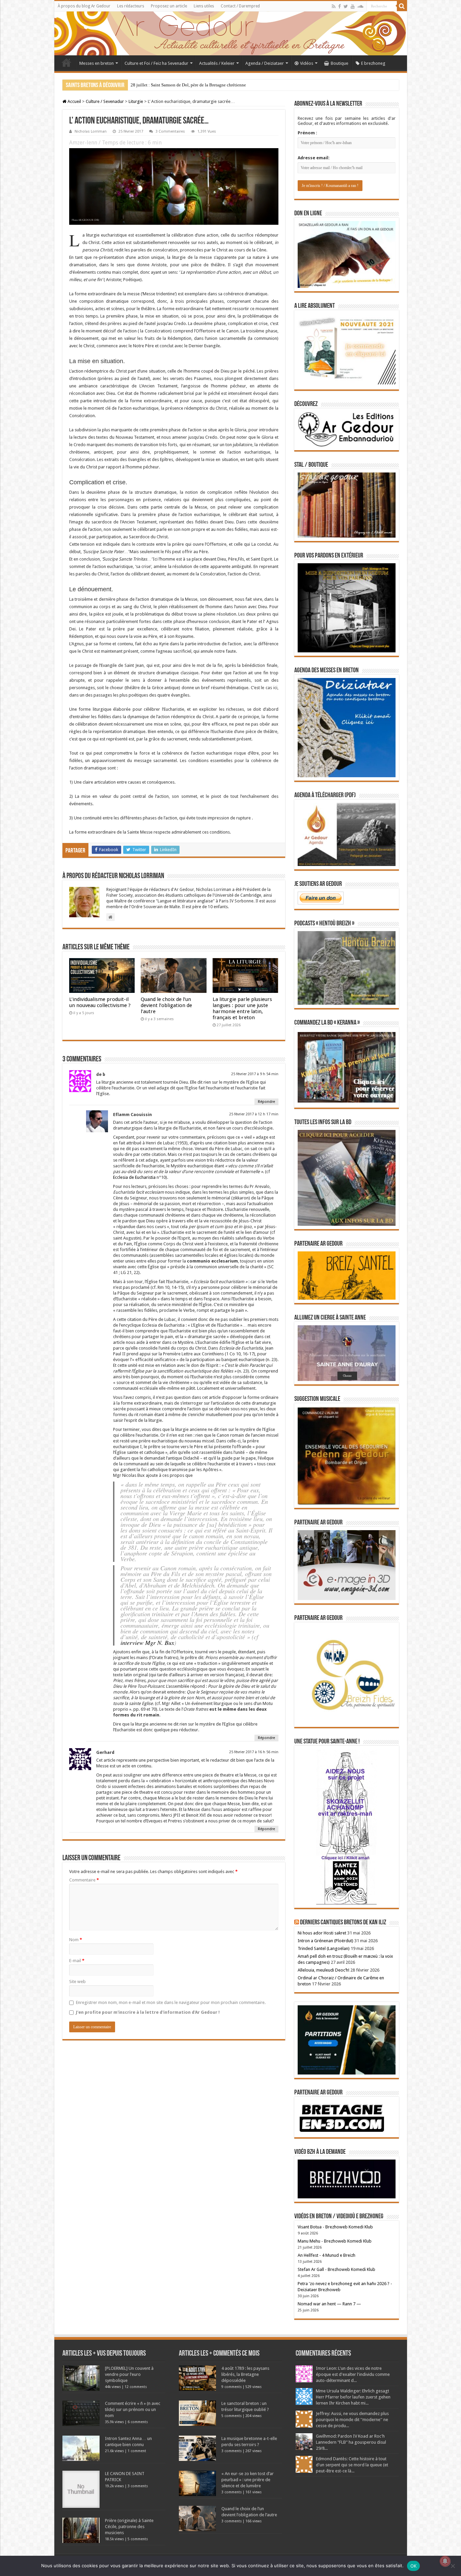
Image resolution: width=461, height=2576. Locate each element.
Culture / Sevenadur (105, 101)
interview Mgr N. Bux (147, 1643)
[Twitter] (346, 6)
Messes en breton (97, 63)
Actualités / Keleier (217, 63)
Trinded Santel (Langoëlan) (324, 1948)
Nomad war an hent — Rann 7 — (329, 2304)
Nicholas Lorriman (91, 131)
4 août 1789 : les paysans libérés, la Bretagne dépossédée (245, 2374)
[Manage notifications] (445, 2561)
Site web (77, 1982)
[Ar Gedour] (231, 33)
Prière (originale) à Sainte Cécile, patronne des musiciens (129, 2527)
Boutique (340, 63)
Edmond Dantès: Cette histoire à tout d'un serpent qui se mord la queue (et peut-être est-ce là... (352, 2465)
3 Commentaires (170, 131)
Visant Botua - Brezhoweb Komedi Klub (335, 2227)
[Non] (453, 2566)
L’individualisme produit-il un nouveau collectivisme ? (100, 1002)
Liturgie (136, 101)
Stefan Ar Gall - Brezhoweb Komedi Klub (336, 2269)
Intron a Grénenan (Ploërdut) (326, 1941)
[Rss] (334, 6)
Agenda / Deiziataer (265, 63)
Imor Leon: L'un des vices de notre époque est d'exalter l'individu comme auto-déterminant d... (353, 2374)
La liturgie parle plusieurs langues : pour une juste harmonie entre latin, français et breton (242, 1008)
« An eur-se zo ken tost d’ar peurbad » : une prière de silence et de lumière (248, 2480)
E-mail (77, 1961)
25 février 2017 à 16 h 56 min (254, 1752)
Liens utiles (204, 6)
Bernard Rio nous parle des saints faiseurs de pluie (176, 85)
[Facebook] (340, 6)
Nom (76, 1940)
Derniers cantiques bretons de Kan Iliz (343, 1923)
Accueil (66, 62)
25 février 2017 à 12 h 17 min (254, 1114)
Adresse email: (314, 158)
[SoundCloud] (360, 6)
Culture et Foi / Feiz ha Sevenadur (156, 63)
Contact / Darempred (240, 6)
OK (414, 2566)
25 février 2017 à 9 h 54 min (255, 1074)
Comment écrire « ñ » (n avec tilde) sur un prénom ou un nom (133, 2409)
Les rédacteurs (131, 6)
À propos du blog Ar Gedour (84, 6)
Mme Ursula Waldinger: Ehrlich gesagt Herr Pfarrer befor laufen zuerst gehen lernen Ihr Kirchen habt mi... (353, 2397)
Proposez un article (169, 6)
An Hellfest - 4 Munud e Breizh (327, 2255)
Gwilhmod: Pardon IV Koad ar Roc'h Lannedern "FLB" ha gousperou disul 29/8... (351, 2442)
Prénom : (307, 133)
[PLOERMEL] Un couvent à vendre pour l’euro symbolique (129, 2374)
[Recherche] (402, 6)
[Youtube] (353, 6)
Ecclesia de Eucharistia (134, 1177)
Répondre (266, 1102)
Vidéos (307, 63)
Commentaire (84, 1880)
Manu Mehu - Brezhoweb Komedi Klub (335, 2241)
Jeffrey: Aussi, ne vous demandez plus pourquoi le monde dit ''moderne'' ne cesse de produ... (352, 2420)
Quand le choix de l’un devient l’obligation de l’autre (166, 1005)
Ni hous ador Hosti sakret (322, 1933)
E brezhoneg (373, 63)
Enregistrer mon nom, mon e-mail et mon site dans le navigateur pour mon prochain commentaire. (171, 2002)
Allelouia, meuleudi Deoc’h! (323, 1970)
